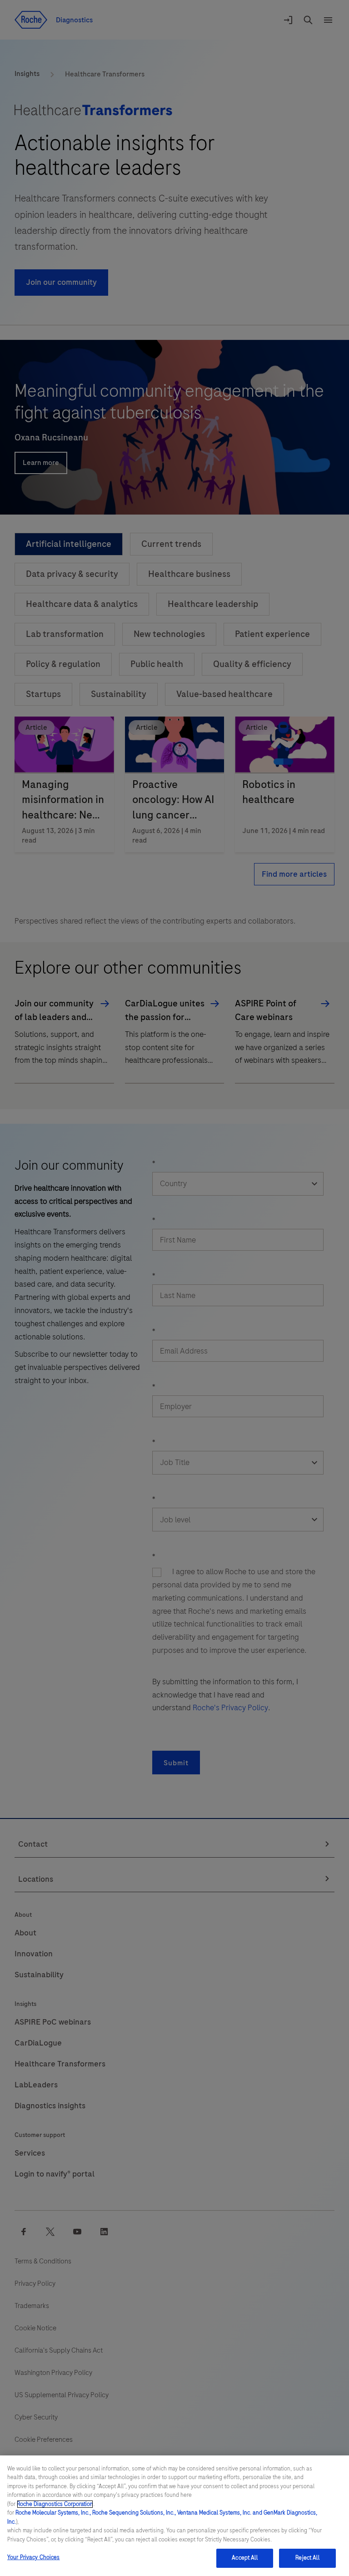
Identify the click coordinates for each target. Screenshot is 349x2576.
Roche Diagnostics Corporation (55, 2504)
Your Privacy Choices (34, 2557)
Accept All (244, 2558)
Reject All (307, 2558)
